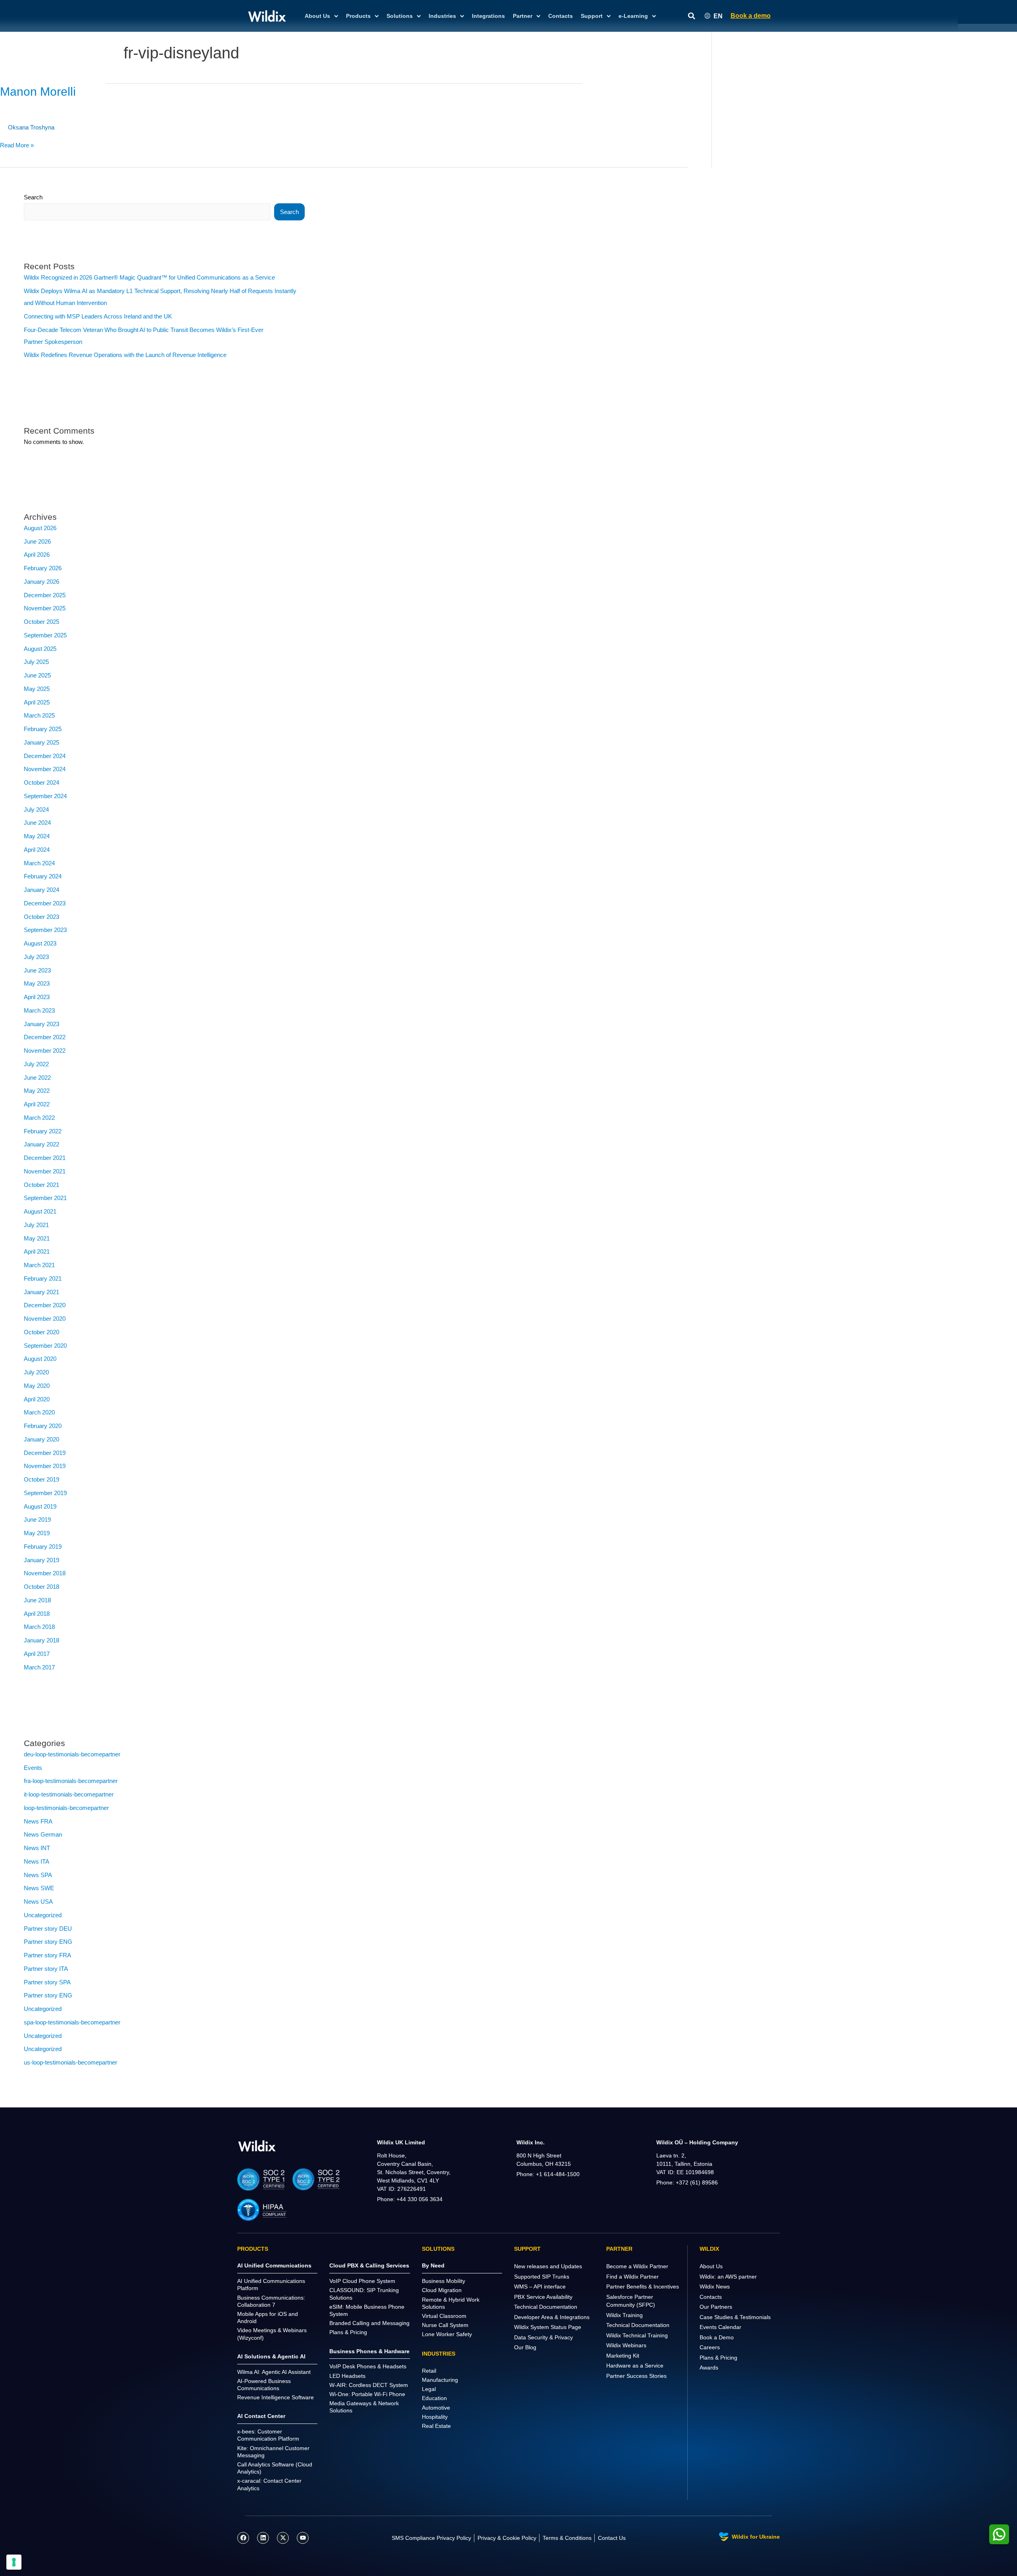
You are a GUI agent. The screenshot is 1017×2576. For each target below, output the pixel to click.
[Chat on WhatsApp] (999, 2534)
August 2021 (40, 1211)
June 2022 (37, 1078)
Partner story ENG (48, 1942)
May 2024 (37, 836)
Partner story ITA (46, 1969)
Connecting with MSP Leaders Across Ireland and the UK (98, 316)
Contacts (561, 16)
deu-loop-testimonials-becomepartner (72, 1754)
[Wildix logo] (257, 2146)
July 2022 (36, 1064)
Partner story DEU (48, 1929)
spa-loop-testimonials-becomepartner (72, 2022)
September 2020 (45, 1346)
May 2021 (37, 1238)
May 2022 (37, 1091)
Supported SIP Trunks (542, 2277)
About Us (711, 2266)
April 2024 (37, 850)
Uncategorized (43, 1915)
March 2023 (39, 1010)
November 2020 (45, 1319)
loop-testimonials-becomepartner (66, 1808)
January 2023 (42, 1024)
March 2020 (39, 1412)
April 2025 (37, 702)
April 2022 (37, 1104)
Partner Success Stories (636, 2376)
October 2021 (42, 1185)
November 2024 (45, 769)
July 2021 (36, 1225)
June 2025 (37, 675)
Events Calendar (720, 2327)
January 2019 (42, 1560)
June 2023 (37, 970)
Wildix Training (625, 2315)
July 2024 (36, 809)
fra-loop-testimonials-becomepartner (71, 1781)
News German (43, 1834)
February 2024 (43, 876)
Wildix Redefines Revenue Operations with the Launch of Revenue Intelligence (125, 355)
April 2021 (37, 1251)
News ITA (37, 1861)
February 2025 (43, 729)
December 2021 (45, 1158)
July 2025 (36, 662)
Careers (710, 2347)
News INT (37, 1848)
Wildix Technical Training (637, 2335)
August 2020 (40, 1359)
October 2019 (42, 1479)
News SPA (38, 1875)
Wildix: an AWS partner (728, 2277)
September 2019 (45, 1493)
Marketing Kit (623, 2356)
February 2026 (43, 568)
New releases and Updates (548, 2266)
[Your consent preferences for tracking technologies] (14, 2562)
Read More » (17, 145)
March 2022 (39, 1118)
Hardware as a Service (635, 2366)
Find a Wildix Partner (632, 2277)
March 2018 (39, 1627)
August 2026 (40, 528)
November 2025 (45, 608)
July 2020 (36, 1372)
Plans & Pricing (718, 2358)
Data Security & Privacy (543, 2337)
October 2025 (42, 622)
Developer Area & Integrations (552, 2317)
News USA (38, 1902)
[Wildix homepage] (267, 16)
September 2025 (45, 635)
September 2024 (45, 796)
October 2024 (42, 782)
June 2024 (37, 823)
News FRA (38, 1821)
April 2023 (37, 997)
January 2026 (42, 582)
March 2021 (39, 1265)
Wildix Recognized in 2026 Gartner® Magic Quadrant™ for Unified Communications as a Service (149, 277)
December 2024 (45, 756)
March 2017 (39, 1667)
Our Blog (525, 2347)
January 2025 (42, 742)
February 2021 (43, 1278)
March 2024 (39, 863)
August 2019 (40, 1506)
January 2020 (42, 1439)
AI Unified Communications (274, 2265)
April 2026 (37, 555)
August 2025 (40, 649)
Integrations (488, 16)
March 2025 (39, 715)
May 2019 (37, 1533)
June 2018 (37, 1600)
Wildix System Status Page (548, 2327)
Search (33, 197)
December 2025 (45, 595)
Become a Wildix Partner (637, 2266)
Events (33, 1768)
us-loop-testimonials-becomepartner (71, 2062)
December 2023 (45, 903)
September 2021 (45, 1198)
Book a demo (751, 16)
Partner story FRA (47, 1955)
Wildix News (715, 2287)
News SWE (39, 1888)
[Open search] (692, 16)
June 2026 (37, 541)
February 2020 (43, 1426)
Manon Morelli (38, 92)
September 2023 (45, 930)
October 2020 (42, 1332)
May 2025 (37, 689)
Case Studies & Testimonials (735, 2317)
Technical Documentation (546, 2307)
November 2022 (45, 1051)
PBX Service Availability (543, 2297)
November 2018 (45, 1573)
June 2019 (37, 1520)
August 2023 (40, 943)
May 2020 (37, 1386)
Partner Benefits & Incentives (643, 2287)
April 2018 (37, 1614)
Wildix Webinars (626, 2345)
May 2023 (37, 983)
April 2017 (37, 1654)
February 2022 (43, 1131)
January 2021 (42, 1292)
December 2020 (45, 1305)
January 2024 (42, 890)
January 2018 (42, 1640)
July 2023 (36, 957)
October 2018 (42, 1587)
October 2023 (42, 917)
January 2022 (42, 1144)
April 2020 (37, 1399)
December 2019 (45, 1453)
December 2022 (45, 1037)
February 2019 (43, 1547)
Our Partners (716, 2307)
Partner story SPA (47, 1982)
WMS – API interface (540, 2287)
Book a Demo (717, 2337)
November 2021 (45, 1171)
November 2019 (45, 1466)
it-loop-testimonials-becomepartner (69, 1794)
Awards (709, 2368)
